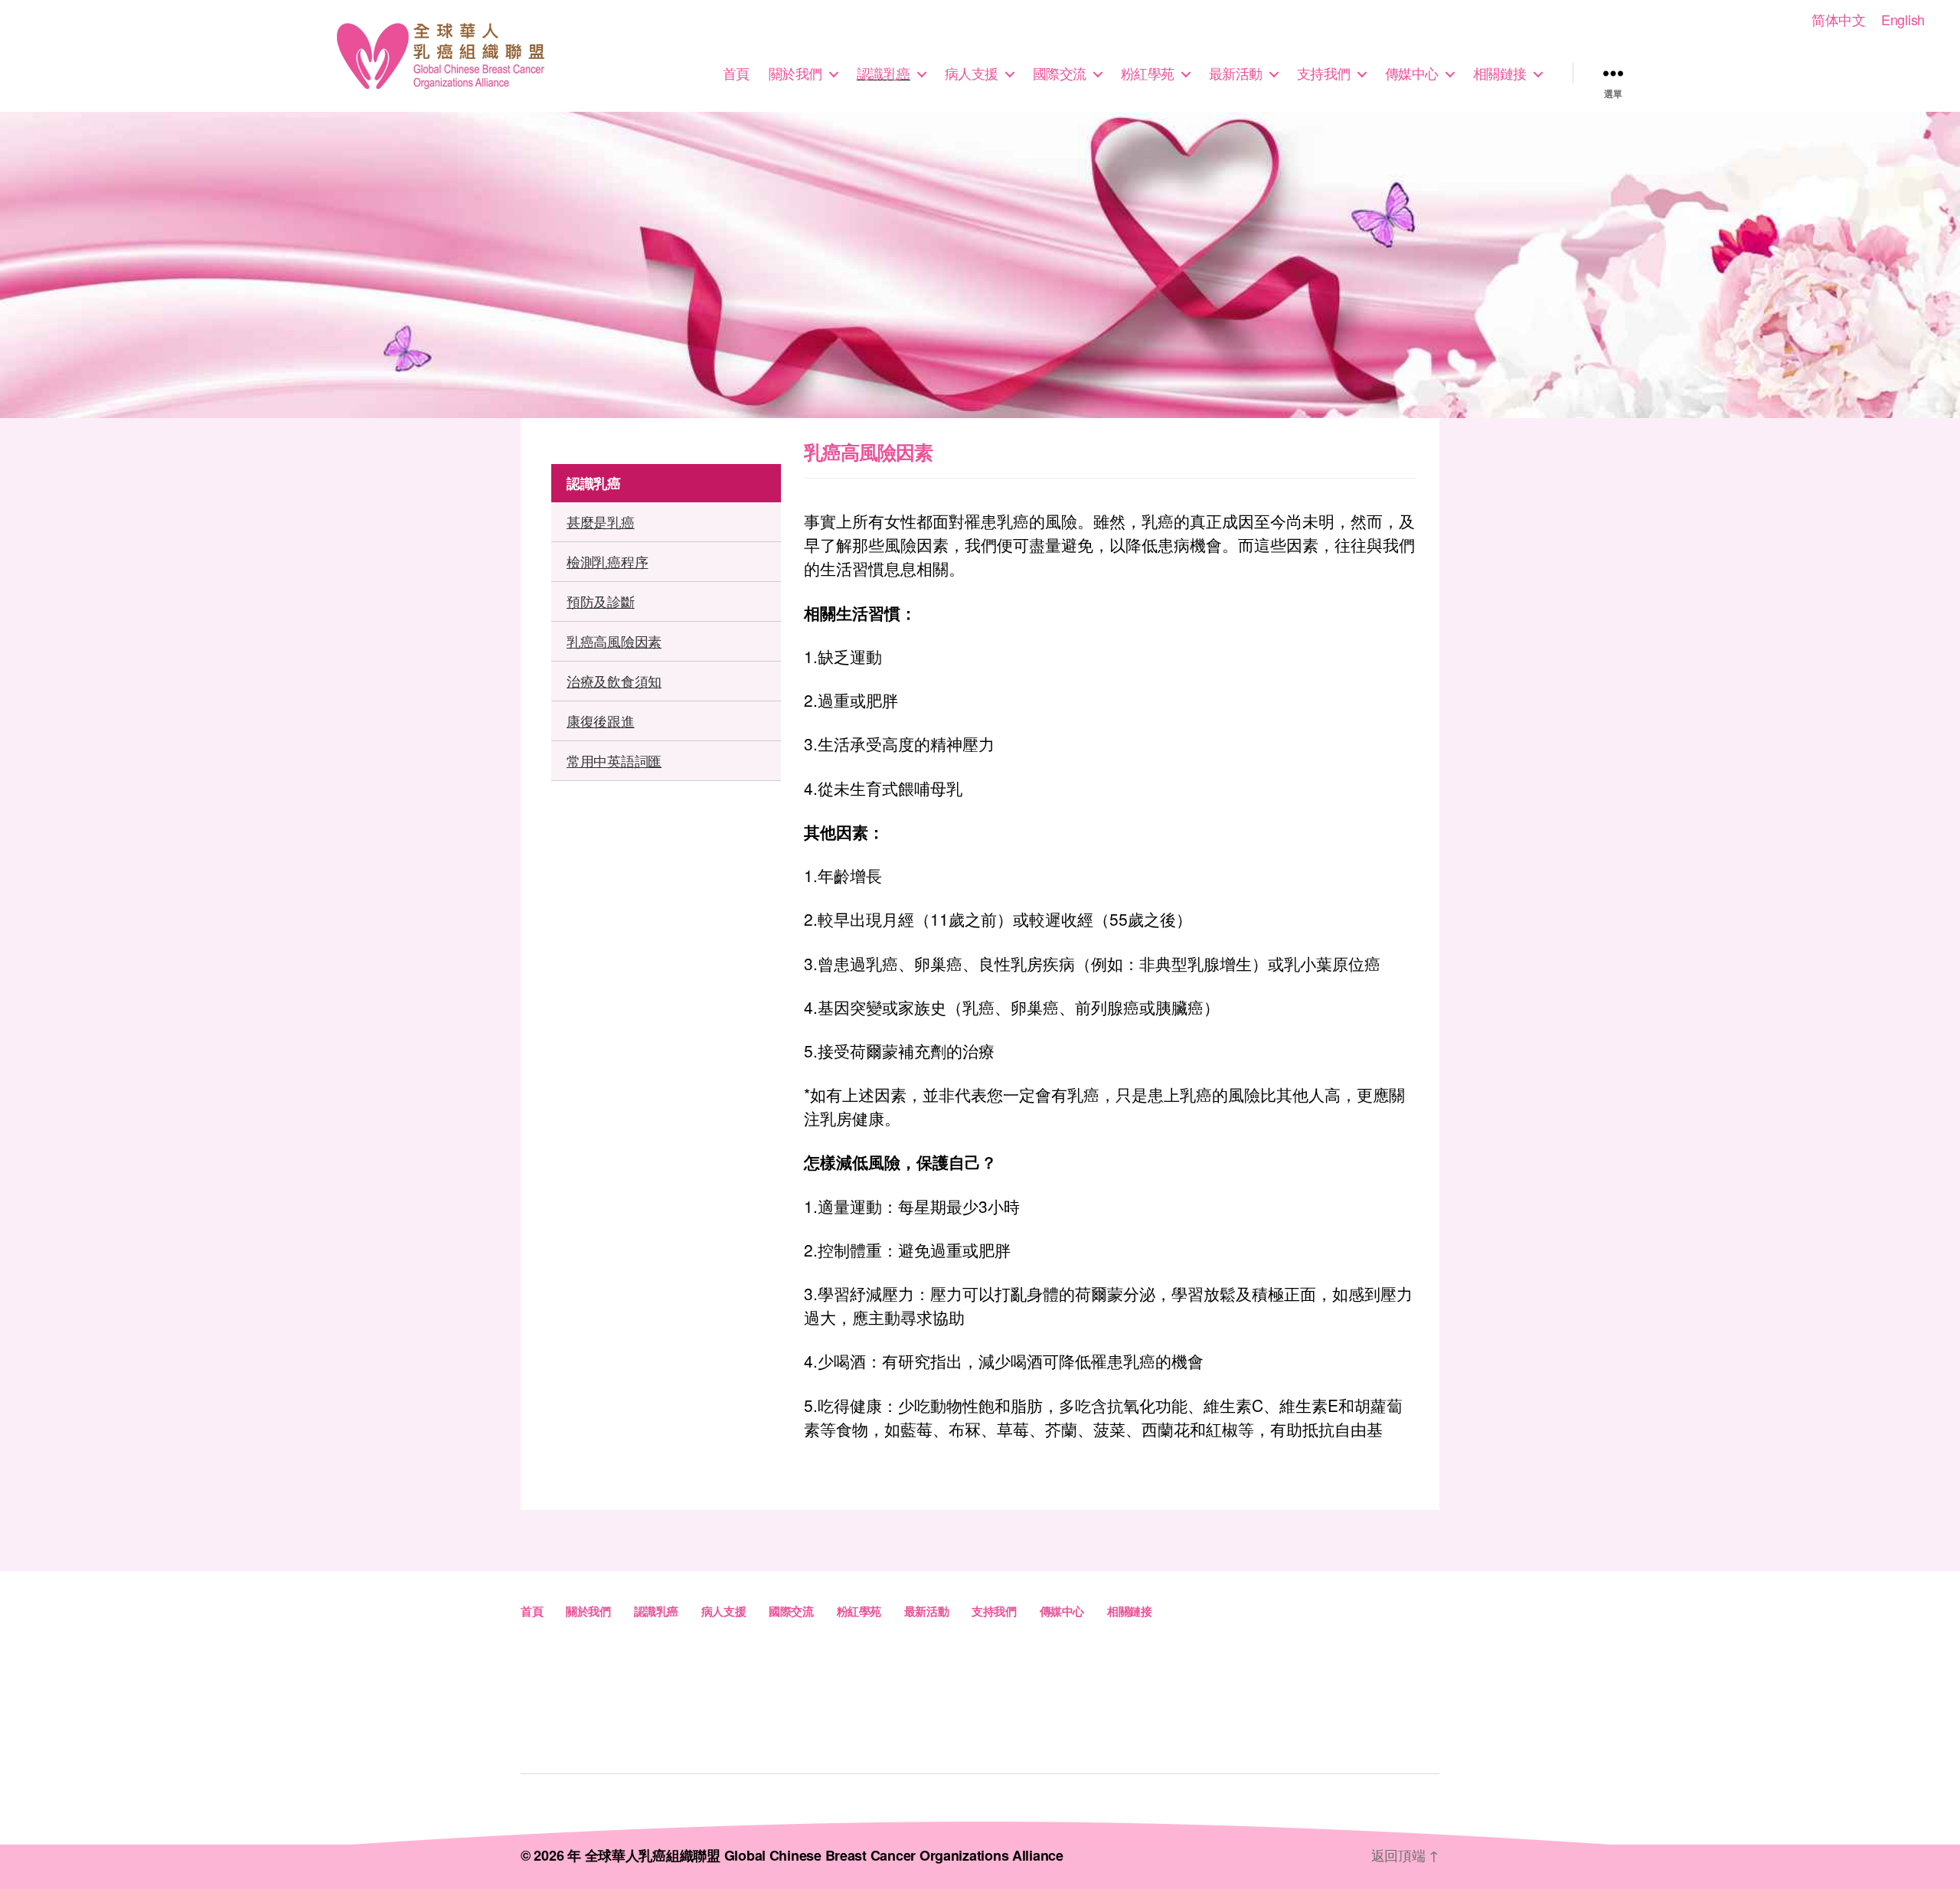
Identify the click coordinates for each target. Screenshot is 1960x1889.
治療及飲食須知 (614, 681)
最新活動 (1236, 74)
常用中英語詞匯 (614, 760)
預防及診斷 (601, 601)
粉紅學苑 (1148, 74)
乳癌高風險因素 (614, 641)
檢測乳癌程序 (607, 561)
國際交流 (1060, 74)
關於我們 (795, 74)
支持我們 (1324, 74)
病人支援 (972, 74)
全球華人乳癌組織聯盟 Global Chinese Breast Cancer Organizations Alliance (824, 1855)
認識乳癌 (884, 74)
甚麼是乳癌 (601, 521)
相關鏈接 (1500, 74)
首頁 (736, 74)
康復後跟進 (601, 721)
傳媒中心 (1412, 74)
